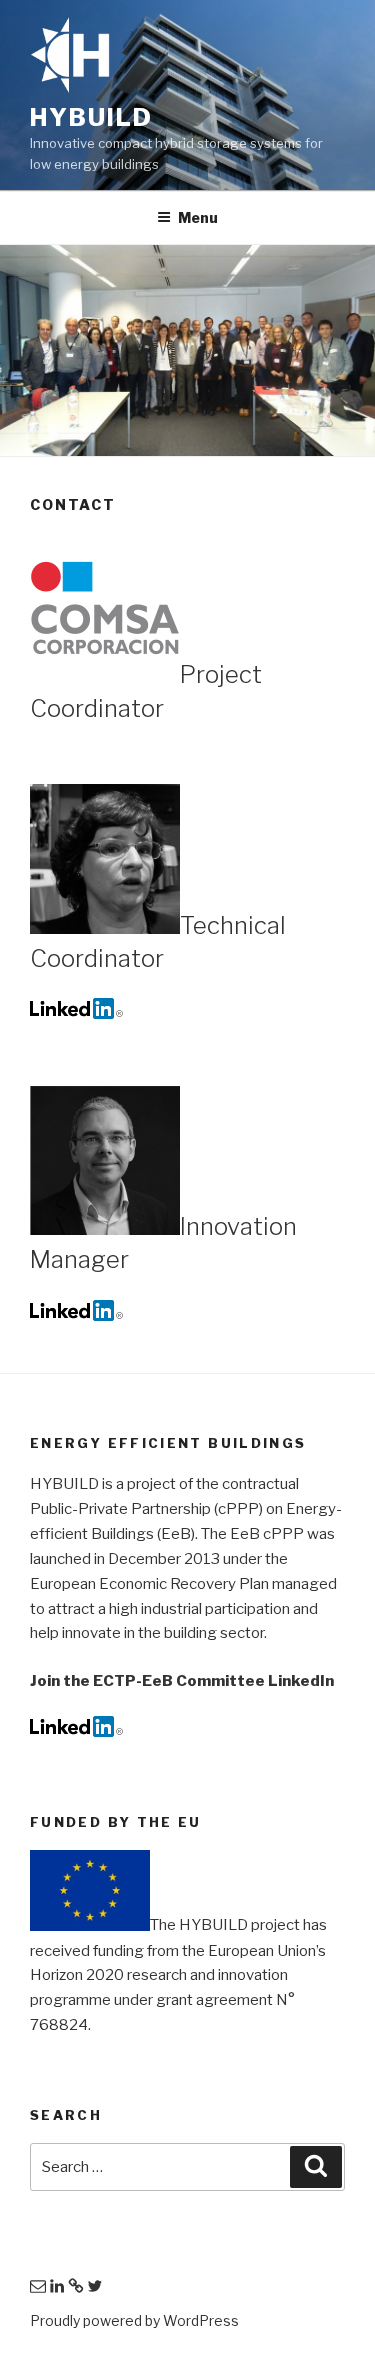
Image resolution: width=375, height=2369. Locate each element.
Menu (198, 217)
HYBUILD (91, 117)
